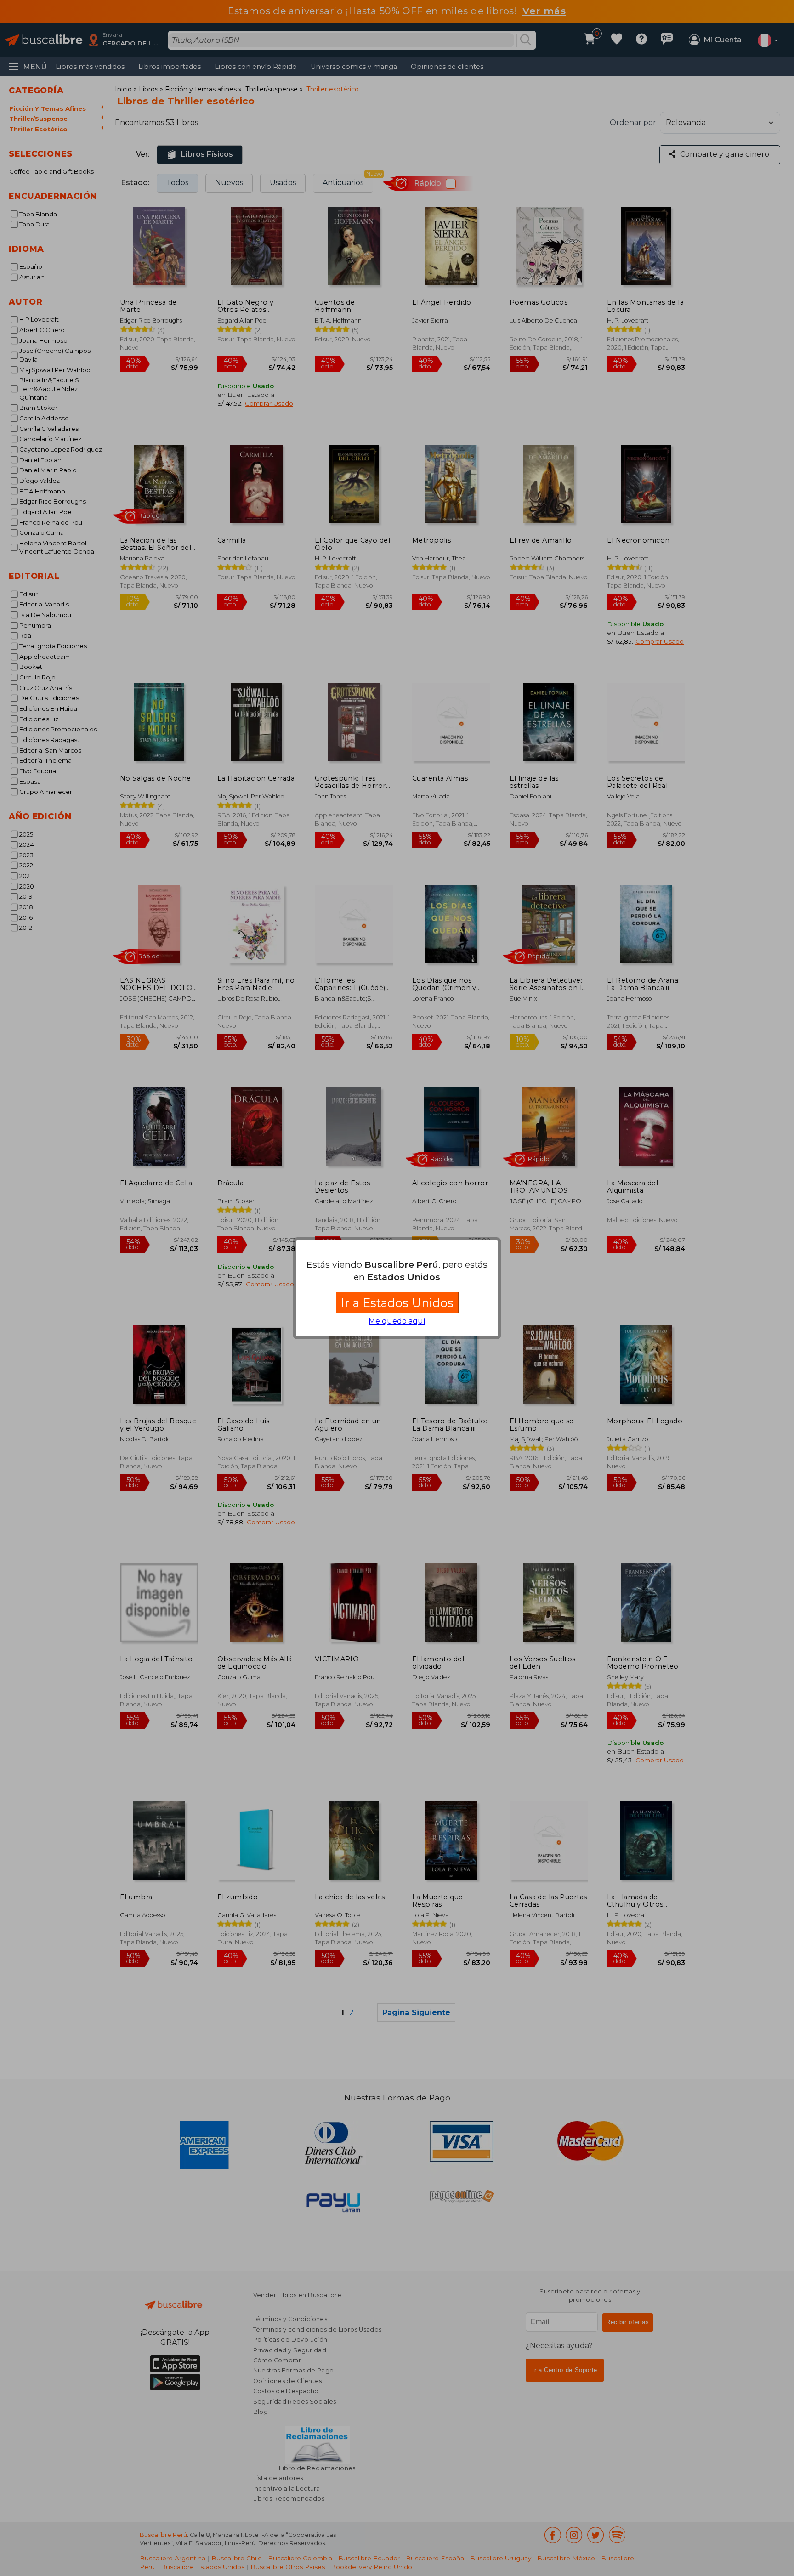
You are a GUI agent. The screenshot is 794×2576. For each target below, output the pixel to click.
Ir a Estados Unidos (397, 1303)
